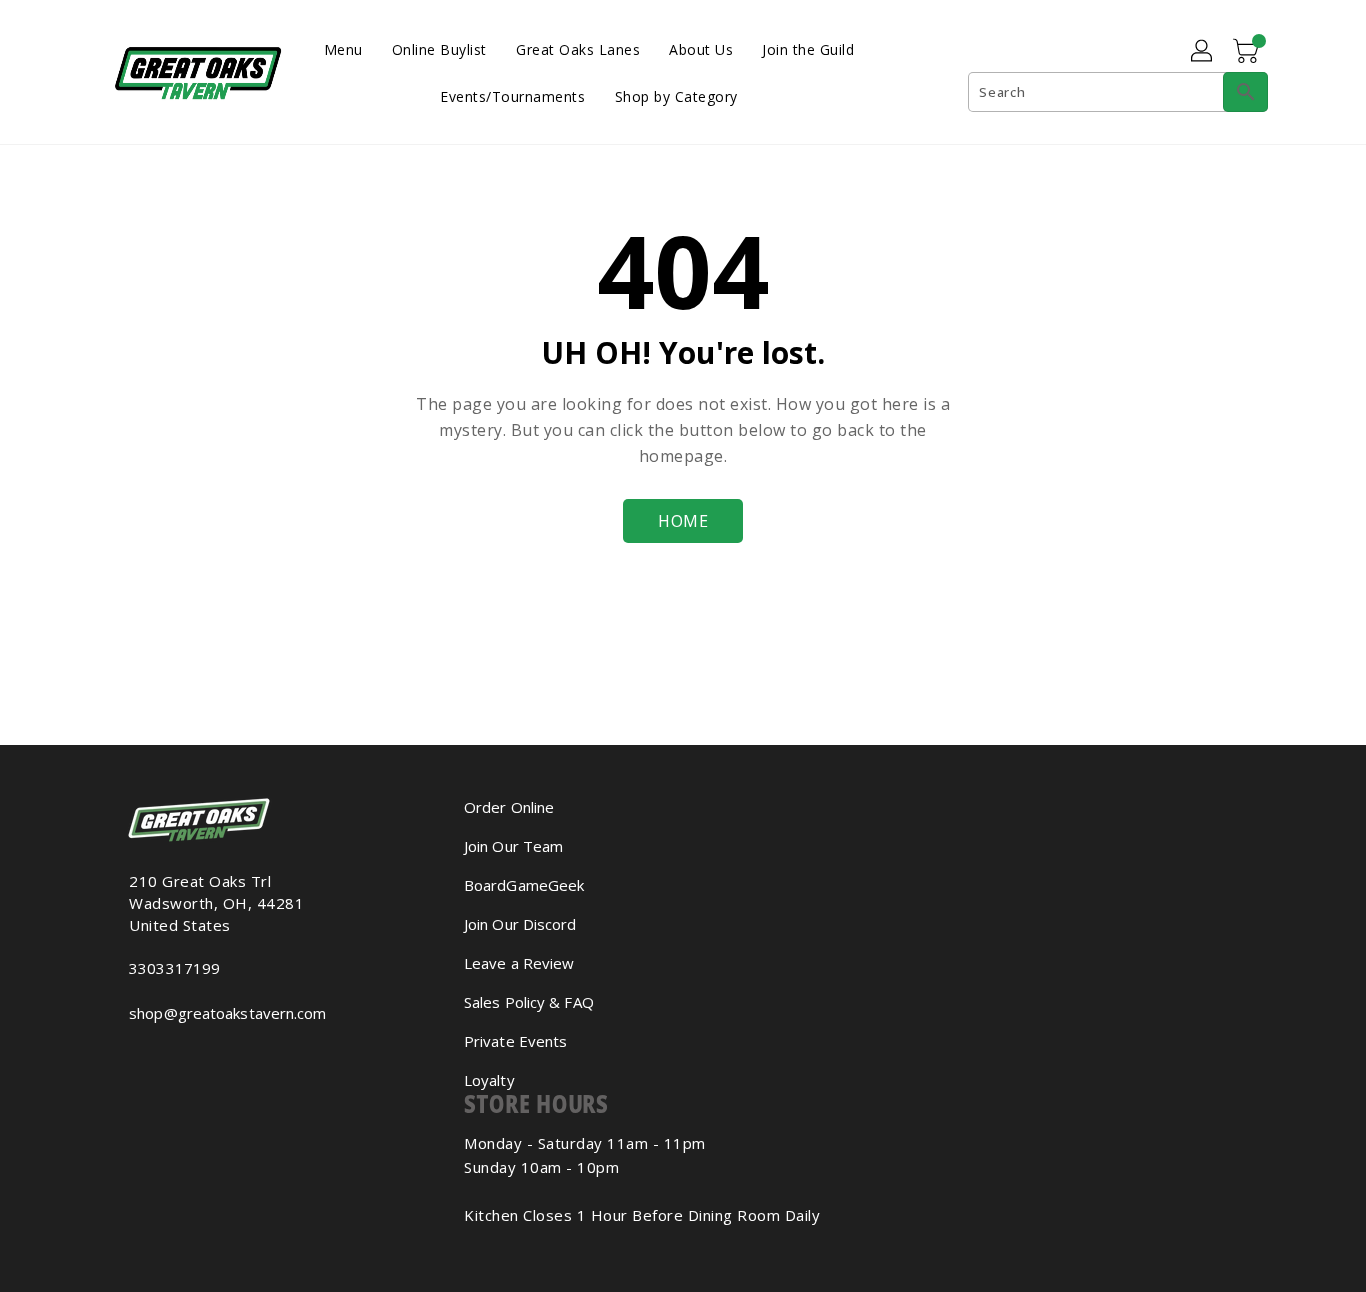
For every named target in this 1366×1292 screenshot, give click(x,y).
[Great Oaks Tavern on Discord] (167, 1057)
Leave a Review (519, 963)
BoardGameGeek (524, 885)
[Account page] (1203, 52)
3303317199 (174, 968)
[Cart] (1248, 52)
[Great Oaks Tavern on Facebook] (119, 1057)
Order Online (509, 807)
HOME (683, 521)
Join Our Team (513, 846)
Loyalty (489, 1080)
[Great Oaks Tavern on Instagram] (135, 1057)
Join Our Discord (520, 924)
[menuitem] (343, 48)
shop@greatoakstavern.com (227, 1013)
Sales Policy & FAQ (529, 1002)
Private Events (515, 1041)
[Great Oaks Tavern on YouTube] (151, 1057)
